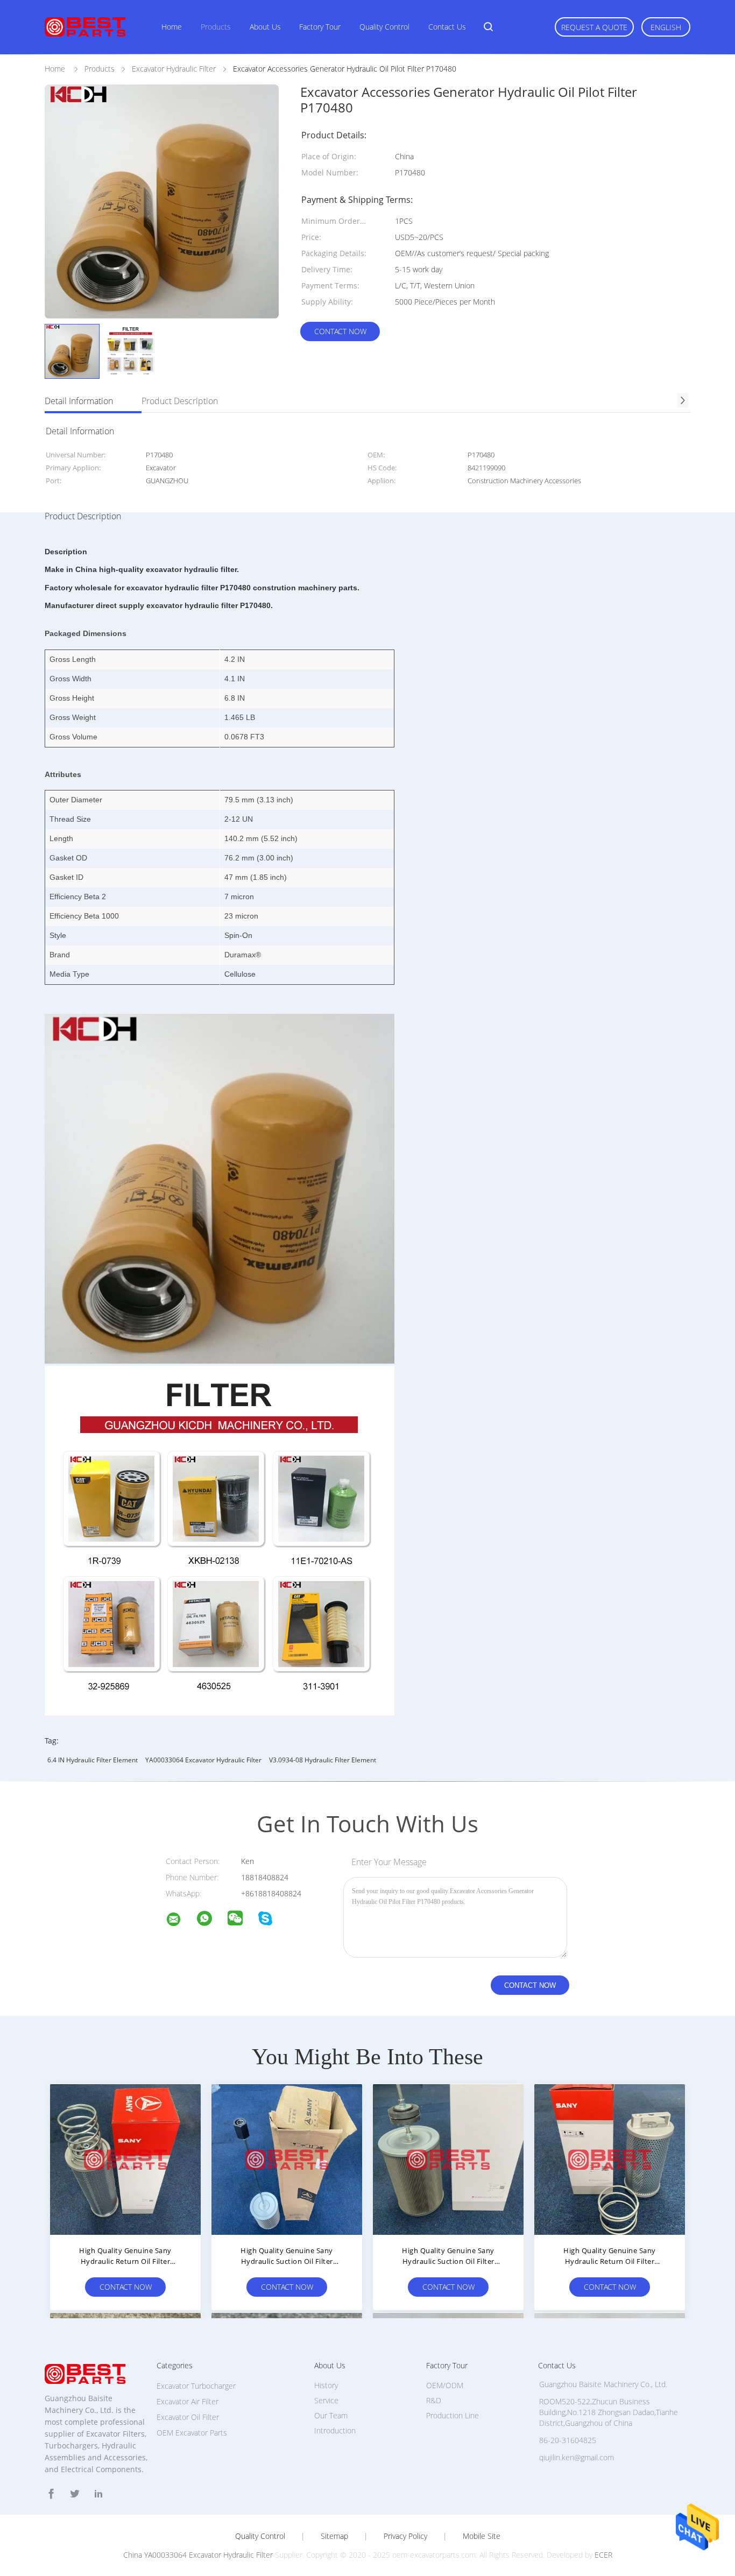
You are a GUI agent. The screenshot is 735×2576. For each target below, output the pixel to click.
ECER (603, 2555)
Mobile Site (482, 2536)
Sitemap (334, 2536)
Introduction (335, 2430)
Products (216, 27)
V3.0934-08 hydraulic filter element (323, 1760)
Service (326, 2400)
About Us (265, 27)
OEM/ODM (445, 2385)
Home (172, 27)
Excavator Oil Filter (188, 2417)
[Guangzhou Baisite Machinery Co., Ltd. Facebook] (51, 2494)
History (326, 2385)
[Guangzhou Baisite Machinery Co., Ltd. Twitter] (75, 2494)
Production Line (453, 2415)
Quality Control (384, 27)
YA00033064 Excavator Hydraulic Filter (203, 1760)
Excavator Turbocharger (196, 2386)
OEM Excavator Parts (192, 2433)
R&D (434, 2400)
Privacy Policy (405, 2536)
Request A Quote (594, 27)
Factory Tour (320, 27)
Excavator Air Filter (188, 2401)
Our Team (331, 2415)
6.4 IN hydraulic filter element (93, 1760)
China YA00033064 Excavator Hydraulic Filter (198, 2555)
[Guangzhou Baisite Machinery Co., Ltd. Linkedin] (98, 2494)
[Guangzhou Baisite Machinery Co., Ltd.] (180, 1921)
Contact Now (340, 331)
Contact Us (447, 27)
